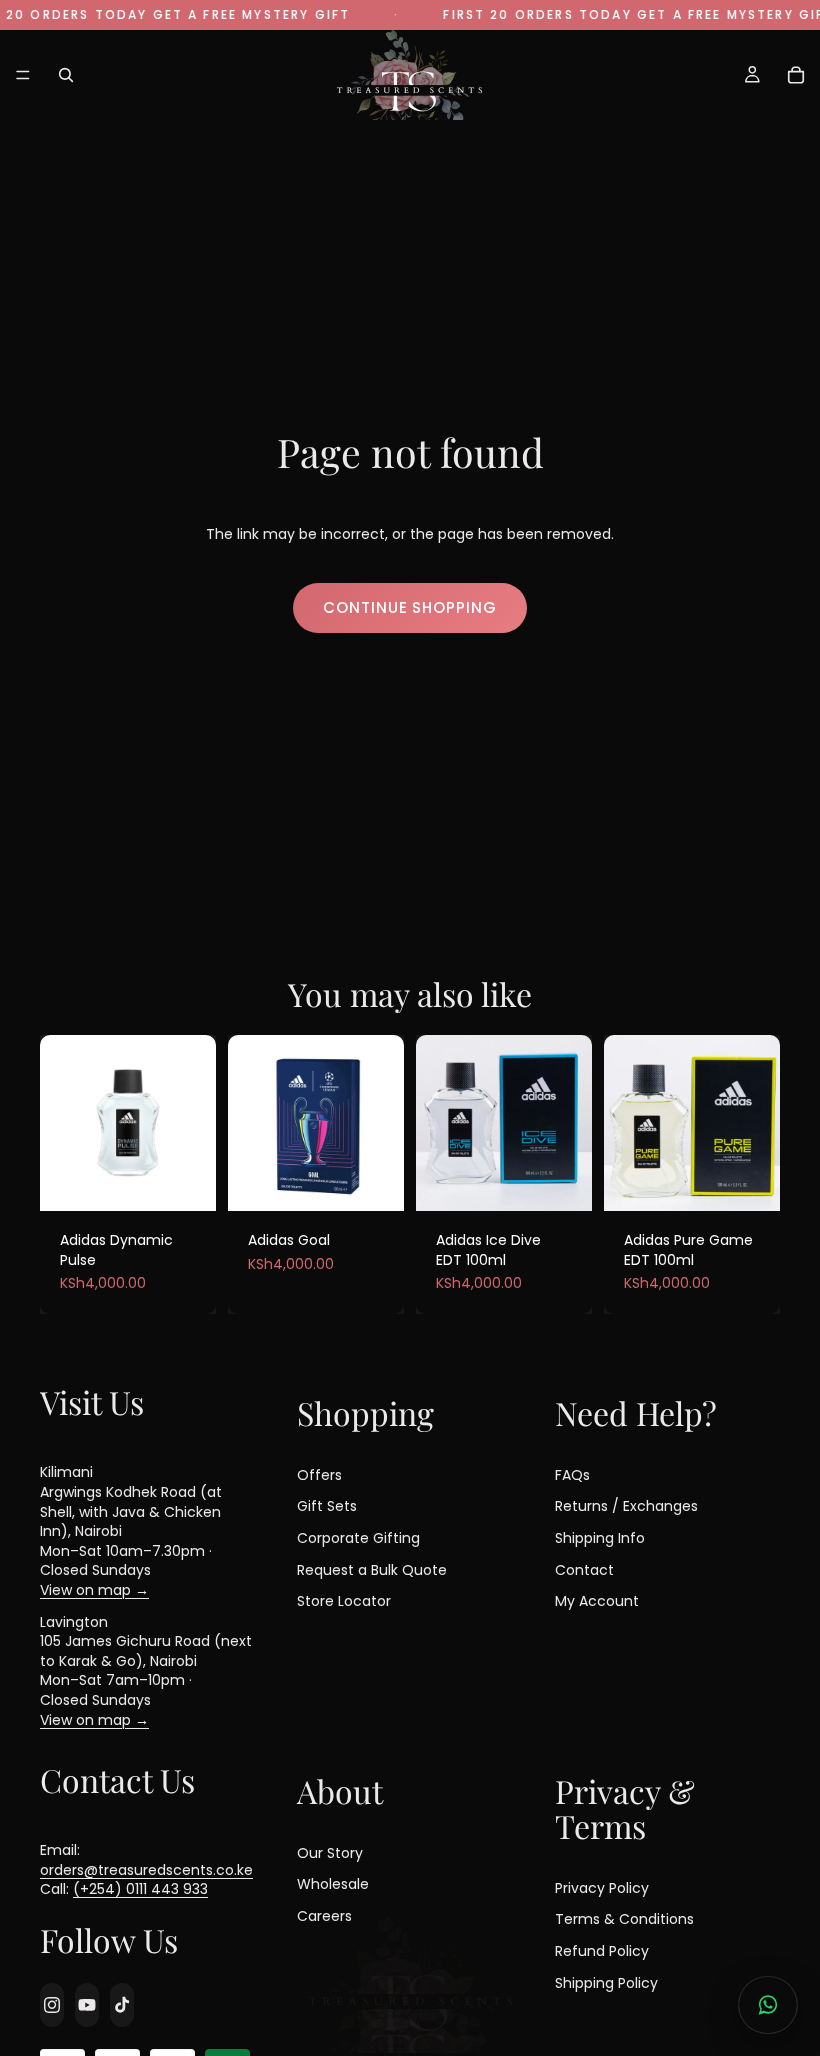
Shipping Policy (606, 1982)
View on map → (94, 1590)
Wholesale (333, 1884)
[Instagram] (52, 2005)
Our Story (330, 1852)
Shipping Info (600, 1538)
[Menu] (23, 75)
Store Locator (344, 1601)
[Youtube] (87, 2005)
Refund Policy (602, 1951)
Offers (319, 1475)
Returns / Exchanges (626, 1506)
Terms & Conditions (624, 1919)
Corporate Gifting (358, 1538)
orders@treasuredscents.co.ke (146, 1870)
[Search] (66, 75)
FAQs (572, 1475)
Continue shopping (409, 607)
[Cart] (796, 75)
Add (187, 1173)
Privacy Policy (602, 1888)
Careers (324, 1916)
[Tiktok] (122, 2005)
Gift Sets (327, 1506)
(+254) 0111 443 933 (140, 1889)
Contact (584, 1569)
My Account (597, 1601)
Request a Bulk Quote (372, 1569)
